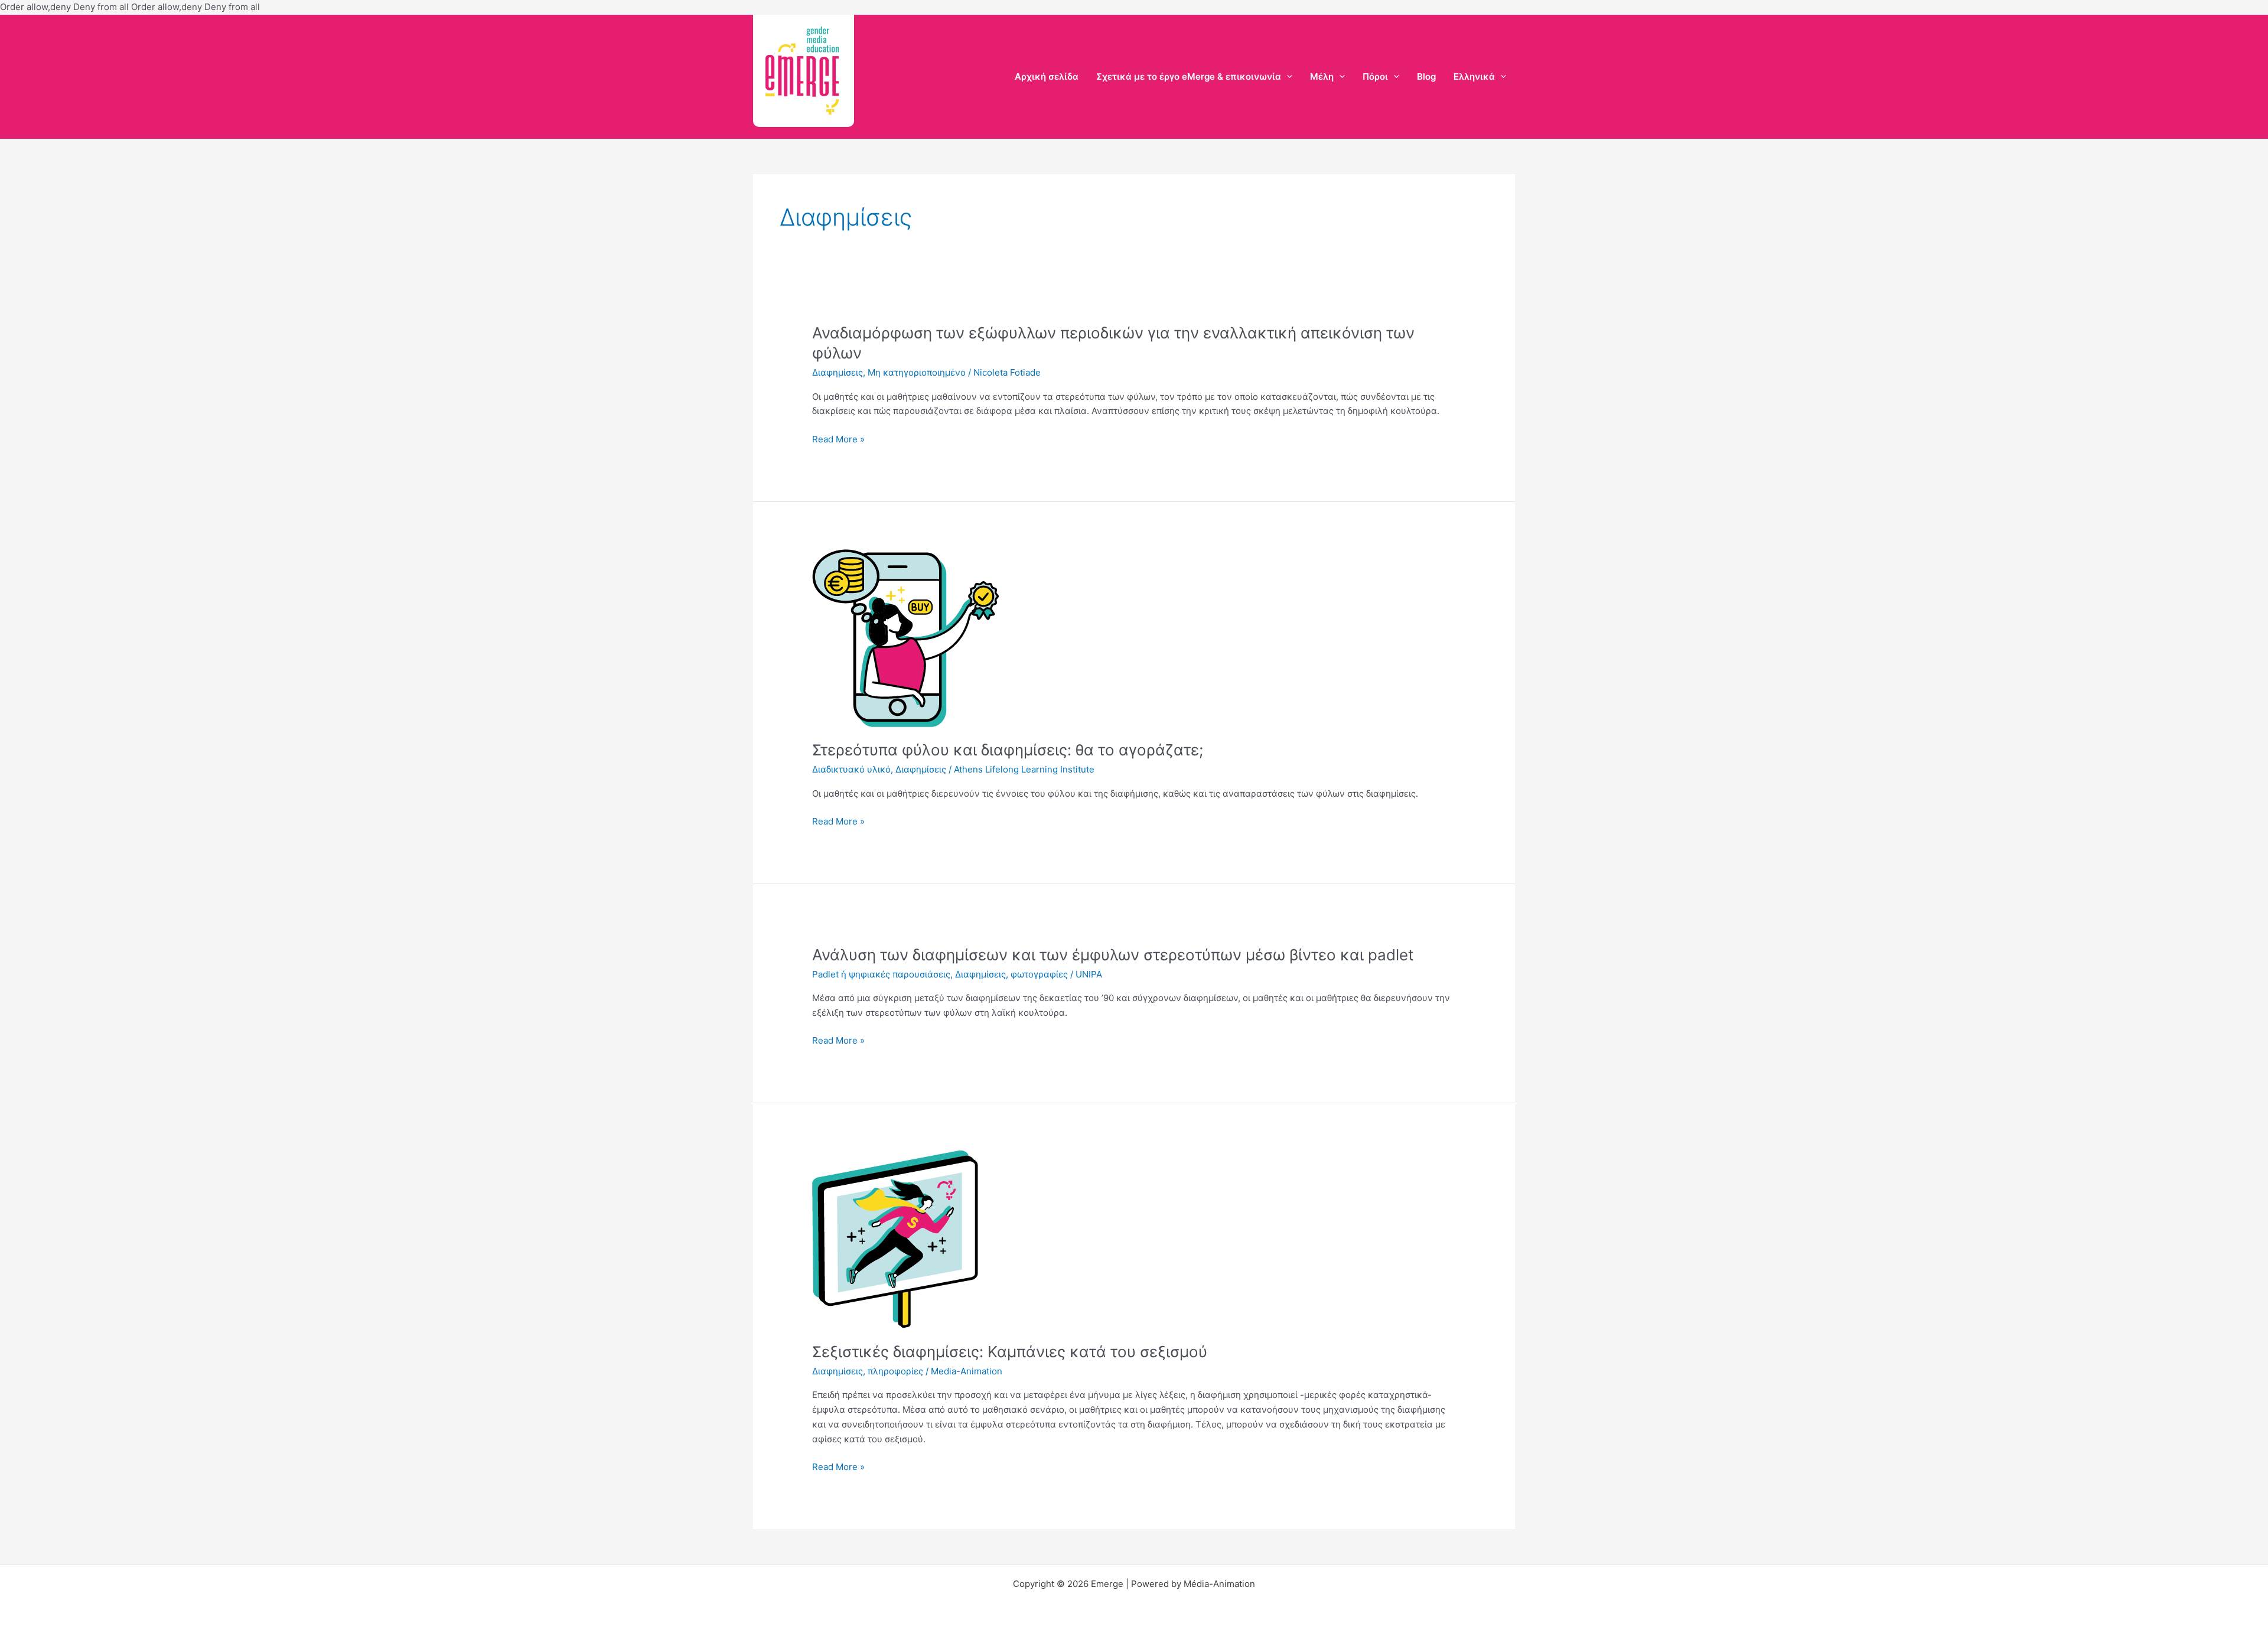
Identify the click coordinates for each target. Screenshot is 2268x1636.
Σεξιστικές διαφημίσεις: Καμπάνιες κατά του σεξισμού (1010, 1352)
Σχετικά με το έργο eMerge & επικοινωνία (1189, 76)
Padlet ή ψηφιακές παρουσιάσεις (881, 974)
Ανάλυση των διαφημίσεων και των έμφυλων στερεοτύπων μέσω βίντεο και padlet (1113, 955)
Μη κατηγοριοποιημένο (917, 372)
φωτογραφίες (1039, 974)
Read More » (838, 440)
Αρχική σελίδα (1047, 76)
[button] (1287, 76)
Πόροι (1375, 76)
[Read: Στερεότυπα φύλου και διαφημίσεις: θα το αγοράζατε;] (905, 637)
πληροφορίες (895, 1371)
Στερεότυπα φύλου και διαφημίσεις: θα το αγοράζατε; (1008, 750)
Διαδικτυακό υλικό (851, 769)
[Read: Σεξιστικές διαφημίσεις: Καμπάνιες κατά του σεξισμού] (895, 1239)
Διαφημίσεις (838, 372)
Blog (1426, 76)
